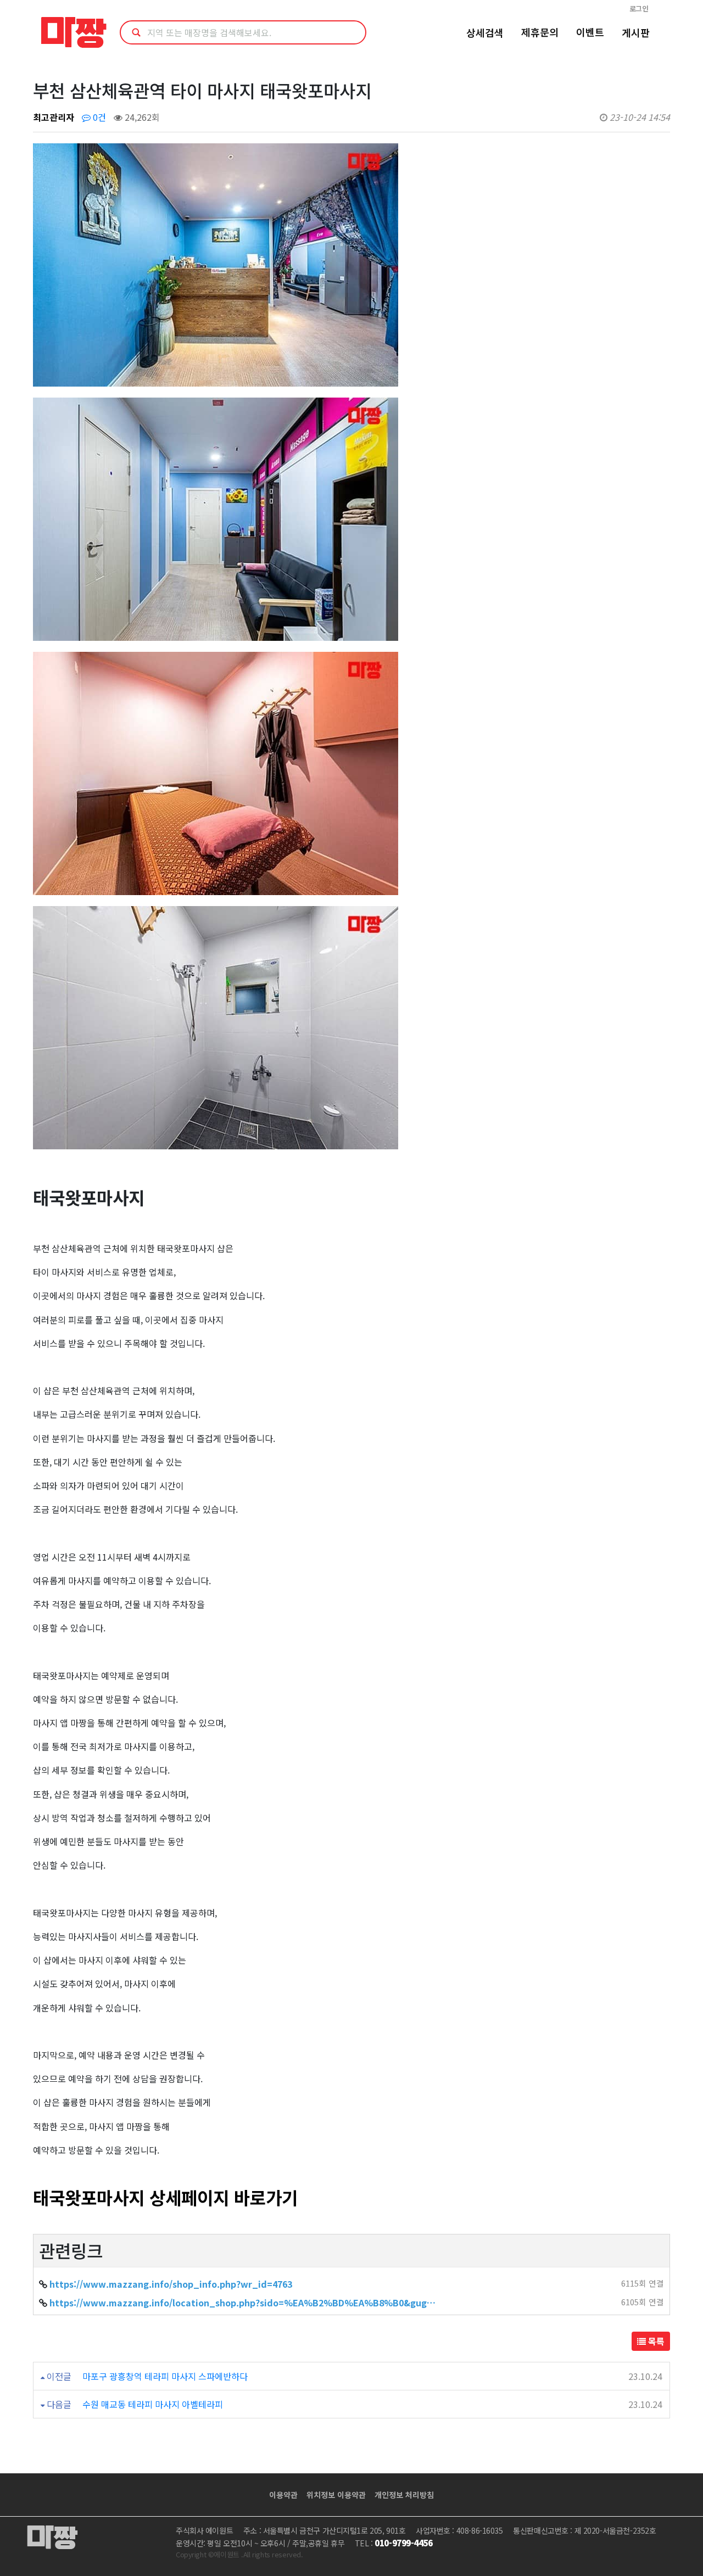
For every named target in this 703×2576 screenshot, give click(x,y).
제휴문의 (540, 32)
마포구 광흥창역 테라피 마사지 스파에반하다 (165, 2376)
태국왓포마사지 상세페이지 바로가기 (165, 2197)
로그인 (639, 9)
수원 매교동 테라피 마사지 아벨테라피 (153, 2404)
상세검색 (485, 32)
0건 (98, 117)
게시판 (636, 32)
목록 (655, 2341)
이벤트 (590, 32)
